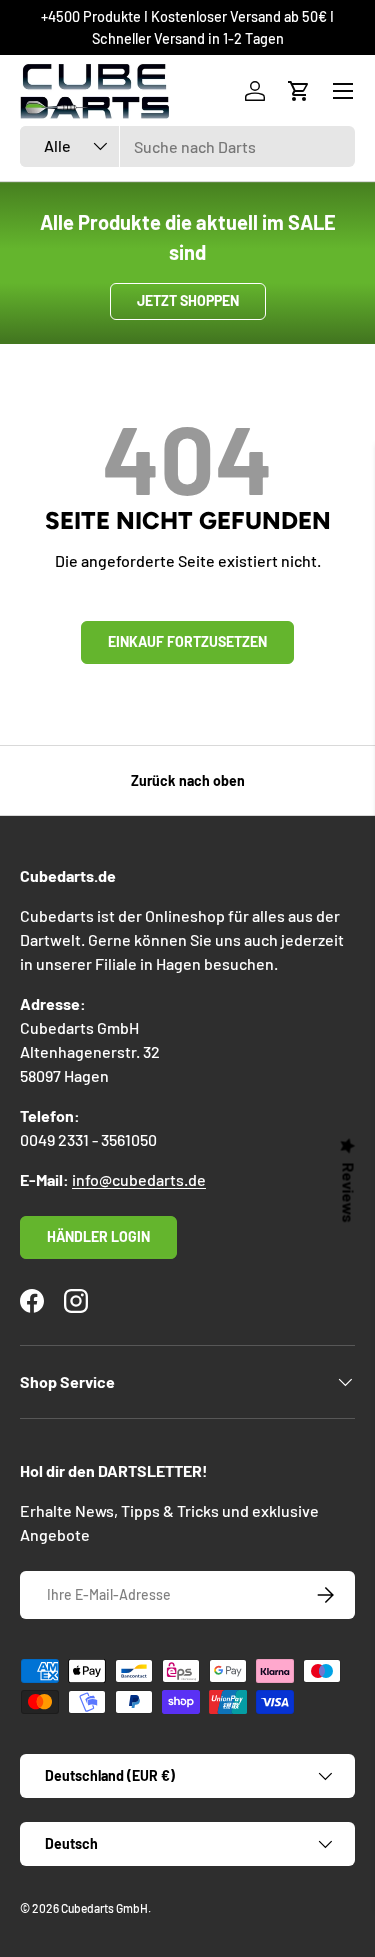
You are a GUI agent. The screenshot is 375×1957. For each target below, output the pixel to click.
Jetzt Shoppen (188, 300)
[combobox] (187, 146)
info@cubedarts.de (139, 1179)
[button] (299, 91)
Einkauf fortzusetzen (187, 641)
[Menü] (343, 91)
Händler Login (98, 1236)
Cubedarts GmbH (104, 1908)
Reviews (349, 1193)
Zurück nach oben (188, 780)
